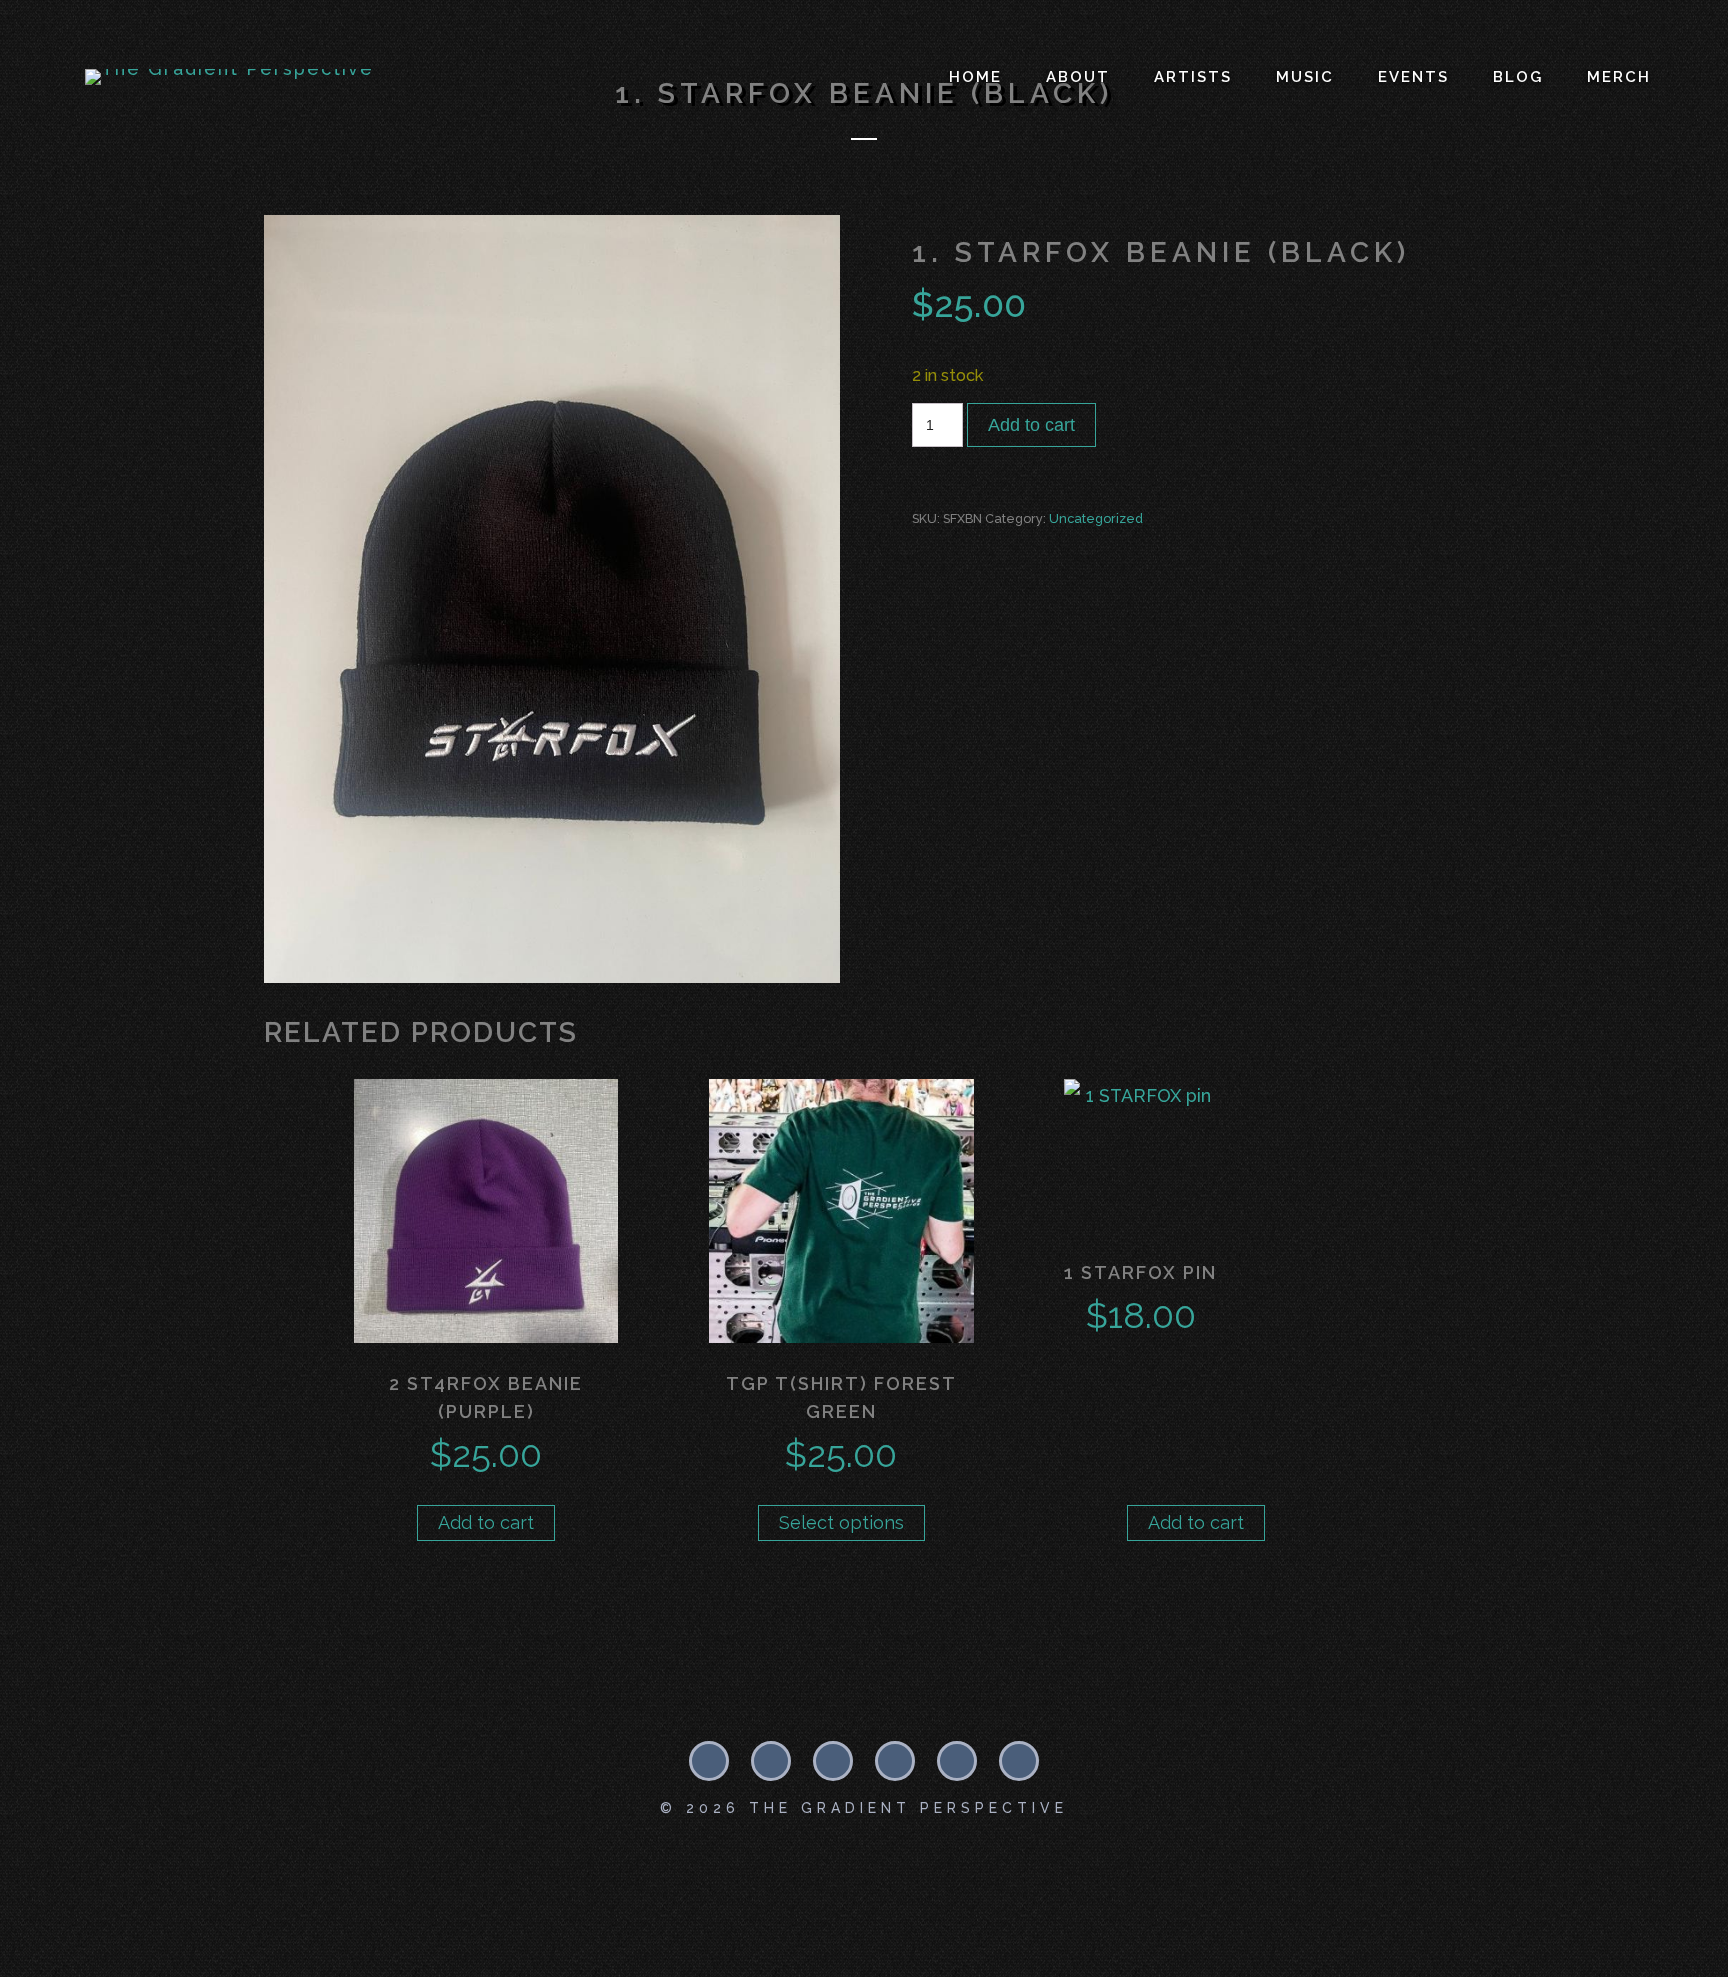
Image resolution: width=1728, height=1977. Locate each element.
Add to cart (1031, 425)
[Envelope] (1019, 1761)
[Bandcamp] (957, 1761)
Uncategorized (1096, 518)
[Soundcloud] (833, 1761)
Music (1305, 77)
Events (1413, 77)
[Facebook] (709, 1761)
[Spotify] (895, 1761)
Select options (841, 1522)
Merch (1619, 77)
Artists (1193, 77)
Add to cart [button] (486, 1522)
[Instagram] (771, 1761)
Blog (1518, 77)
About (1078, 77)
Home (975, 77)
